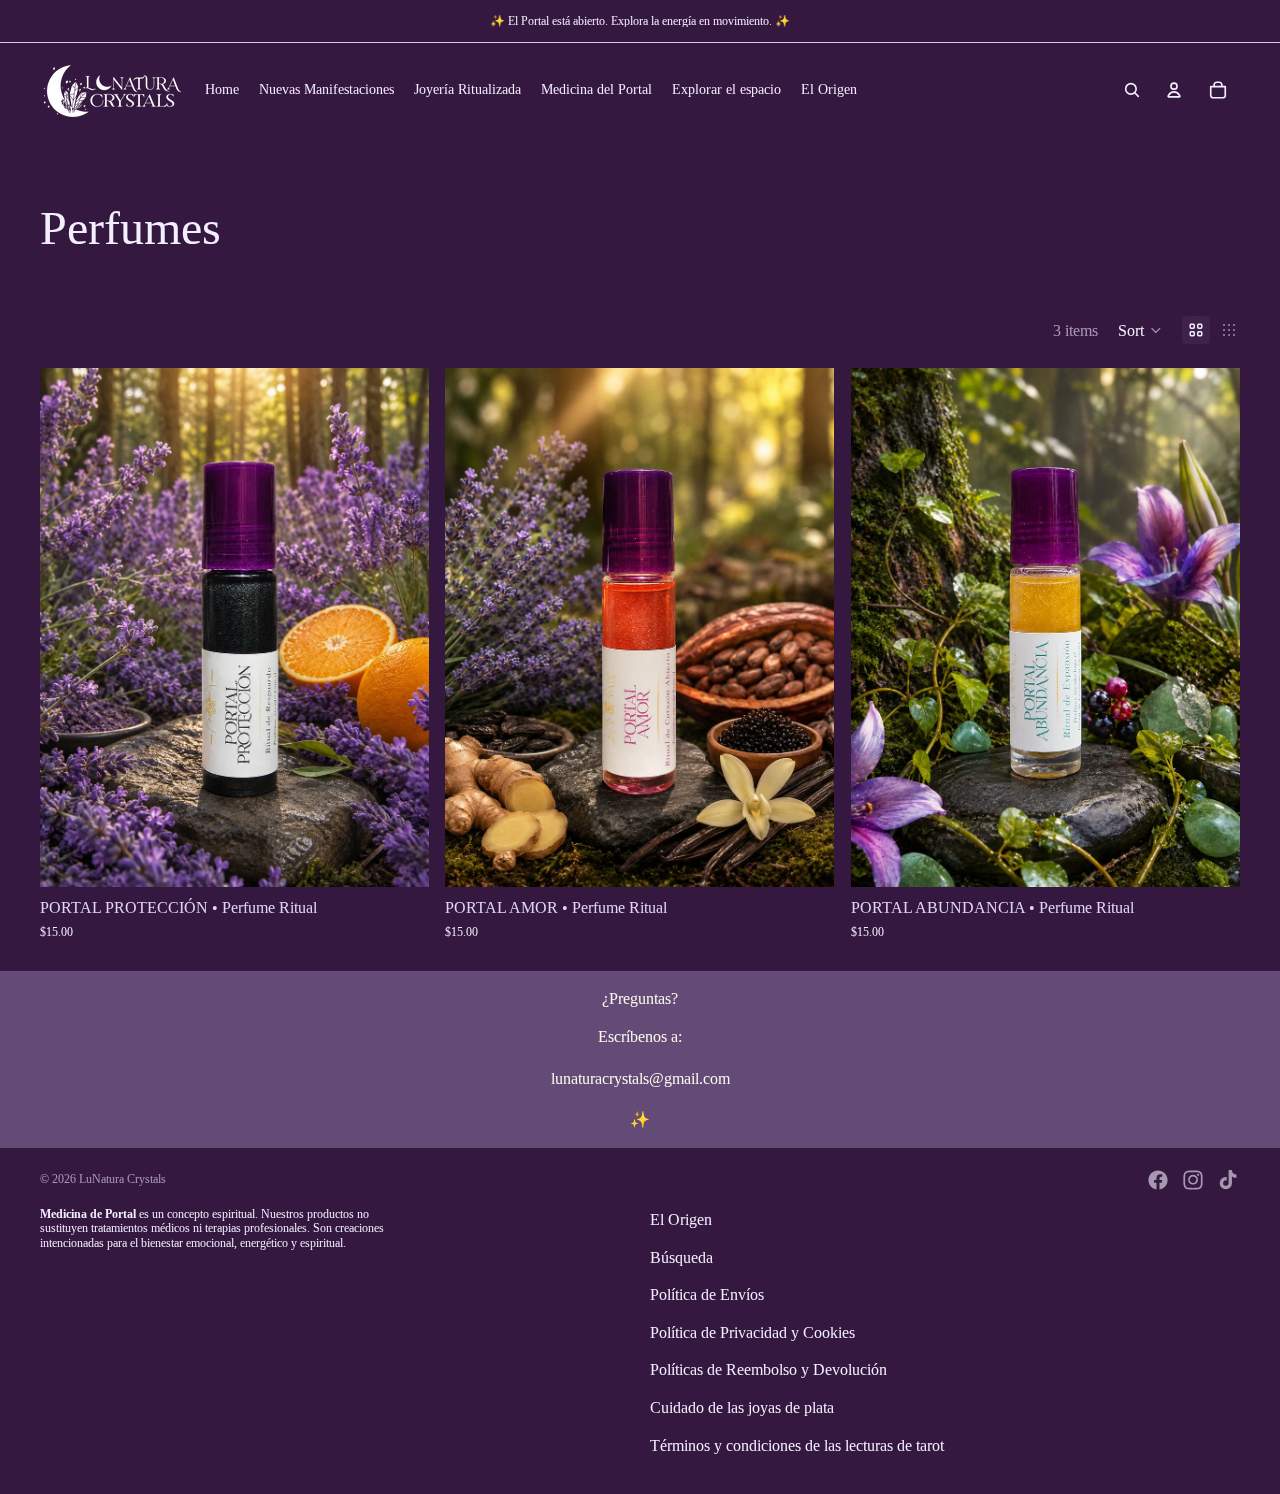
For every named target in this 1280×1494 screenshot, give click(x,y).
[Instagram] (1193, 1180)
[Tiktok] (1228, 1180)
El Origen (681, 1219)
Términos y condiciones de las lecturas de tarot (797, 1444)
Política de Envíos (707, 1294)
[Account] (1174, 90)
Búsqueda (681, 1256)
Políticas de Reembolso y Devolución (768, 1369)
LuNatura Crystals (122, 1179)
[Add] (399, 857)
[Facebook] (1158, 1180)
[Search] (1132, 90)
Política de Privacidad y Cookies (752, 1332)
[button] (1140, 330)
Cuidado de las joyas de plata (742, 1407)
